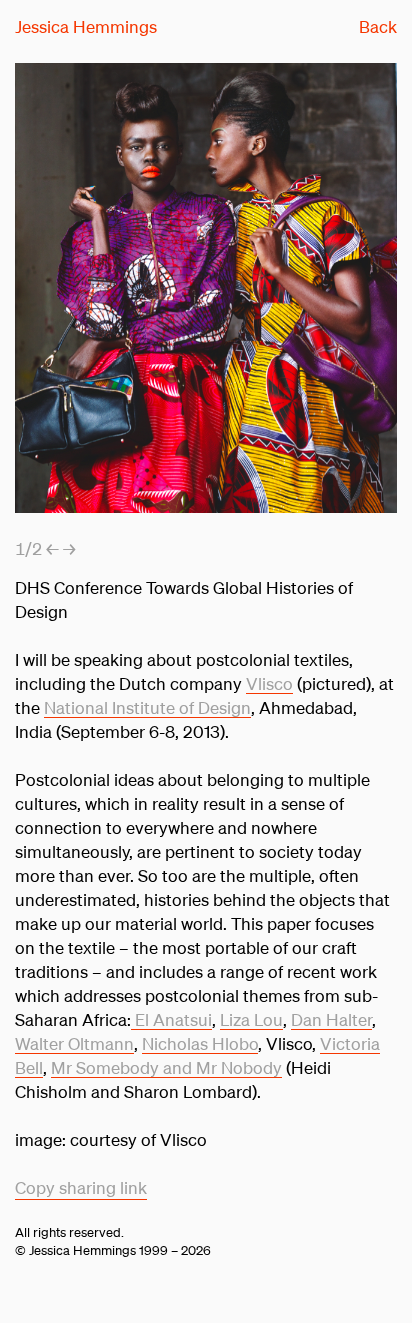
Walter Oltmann (74, 1043)
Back (378, 26)
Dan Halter (331, 1019)
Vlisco (269, 683)
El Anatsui (171, 1019)
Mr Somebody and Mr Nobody (166, 1067)
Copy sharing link (81, 1187)
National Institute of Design (147, 707)
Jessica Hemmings (86, 26)
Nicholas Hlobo (200, 1043)
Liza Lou (251, 1019)
